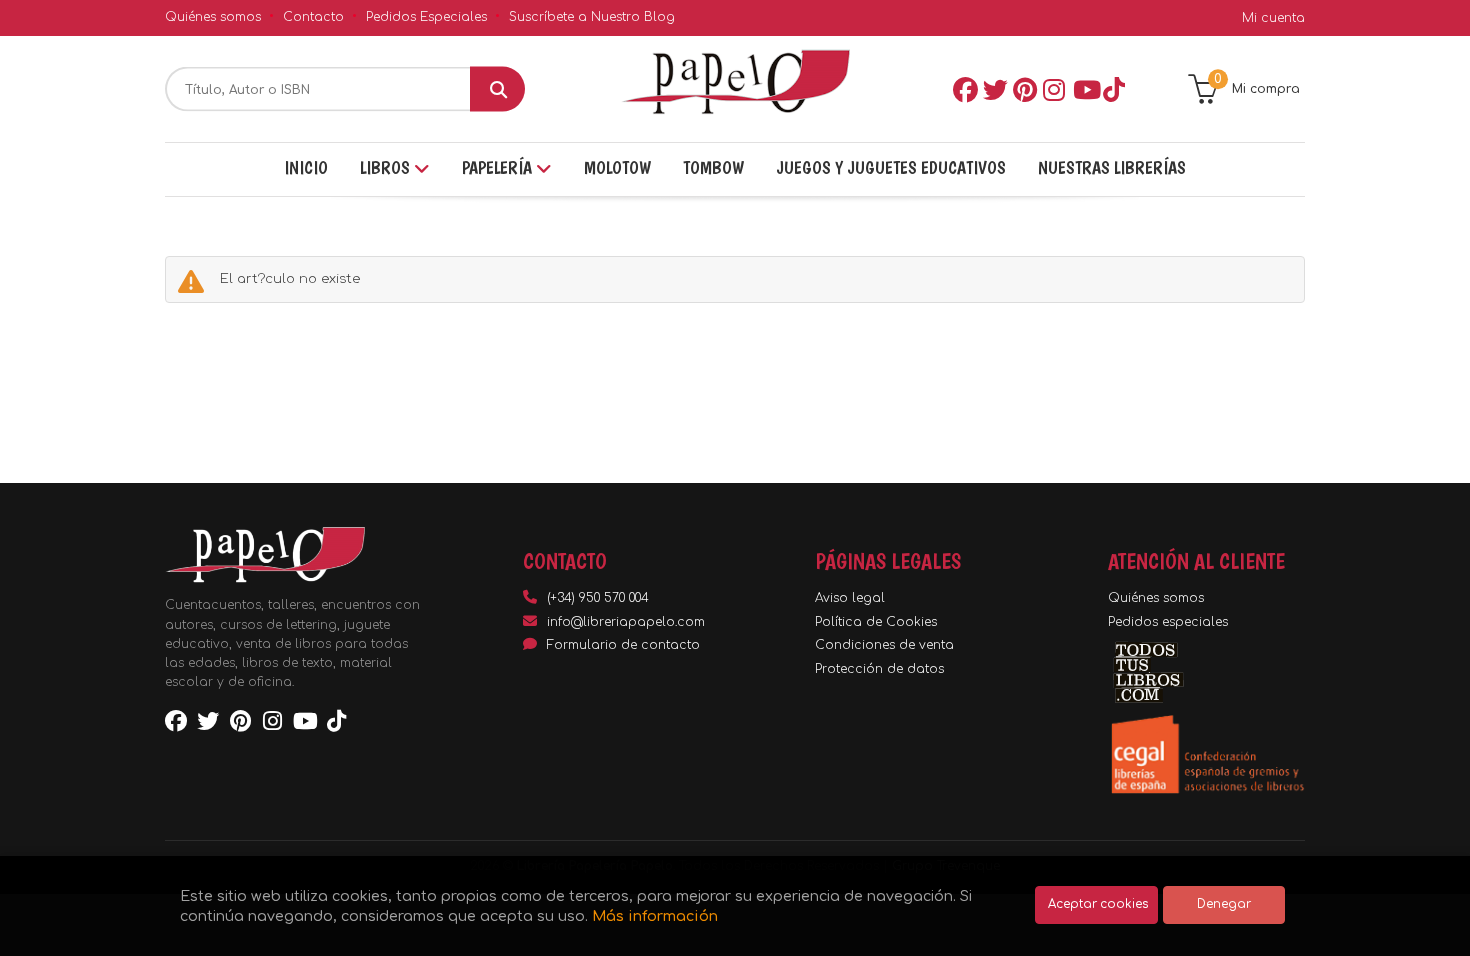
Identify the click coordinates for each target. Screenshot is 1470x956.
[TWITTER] (994, 89)
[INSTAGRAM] (1054, 89)
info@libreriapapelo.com (626, 622)
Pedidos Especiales (426, 17)
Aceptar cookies (1098, 904)
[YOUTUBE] (1084, 89)
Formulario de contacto (623, 645)
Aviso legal (850, 598)
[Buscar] (497, 89)
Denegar (1224, 904)
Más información (655, 916)
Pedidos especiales (1168, 622)
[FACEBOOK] (964, 89)
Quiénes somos (213, 17)
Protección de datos (879, 669)
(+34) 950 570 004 (598, 598)
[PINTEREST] (1024, 89)
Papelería (499, 167)
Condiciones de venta (884, 645)
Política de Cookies (876, 622)
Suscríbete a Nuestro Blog (592, 17)
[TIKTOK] (1114, 89)
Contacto (313, 17)
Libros (387, 167)
